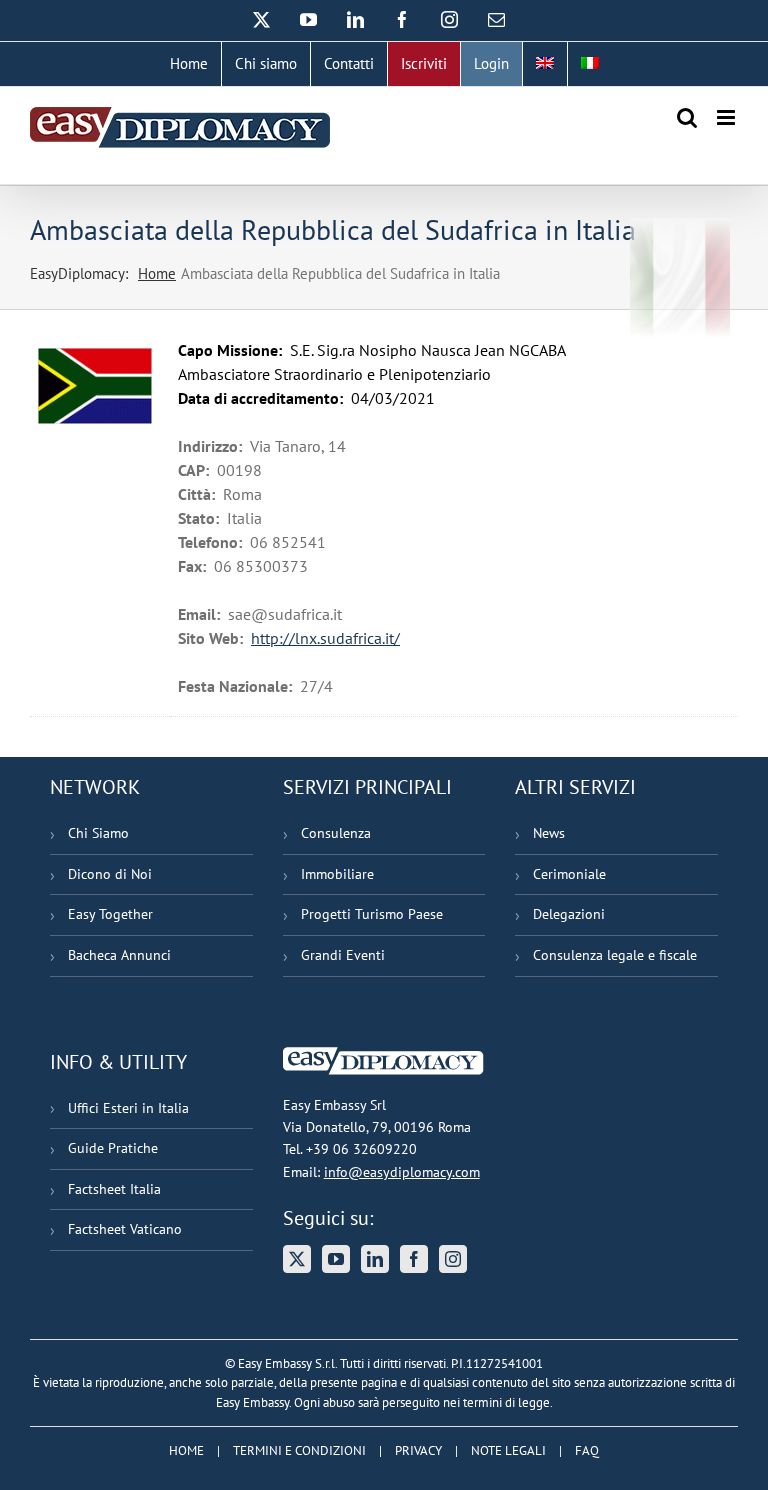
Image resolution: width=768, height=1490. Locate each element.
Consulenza (336, 833)
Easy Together (110, 914)
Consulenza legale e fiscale (615, 955)
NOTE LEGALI (508, 1450)
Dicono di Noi (110, 874)
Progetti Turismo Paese (372, 914)
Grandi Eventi (343, 955)
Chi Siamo (98, 833)
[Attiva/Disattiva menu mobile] (727, 117)
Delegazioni (569, 914)
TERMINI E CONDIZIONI (299, 1450)
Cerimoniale (569, 874)
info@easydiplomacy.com (402, 1172)
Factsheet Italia (114, 1189)
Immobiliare (337, 874)
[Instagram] (453, 1259)
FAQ (587, 1450)
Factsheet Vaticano (125, 1229)
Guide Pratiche (113, 1148)
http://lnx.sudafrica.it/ (325, 638)
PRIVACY (418, 1450)
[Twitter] (297, 1259)
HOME (186, 1450)
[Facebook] (414, 1259)
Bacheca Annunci (119, 955)
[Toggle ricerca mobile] (687, 117)
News (549, 833)
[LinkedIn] (375, 1259)
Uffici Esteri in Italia (128, 1108)
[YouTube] (336, 1259)
